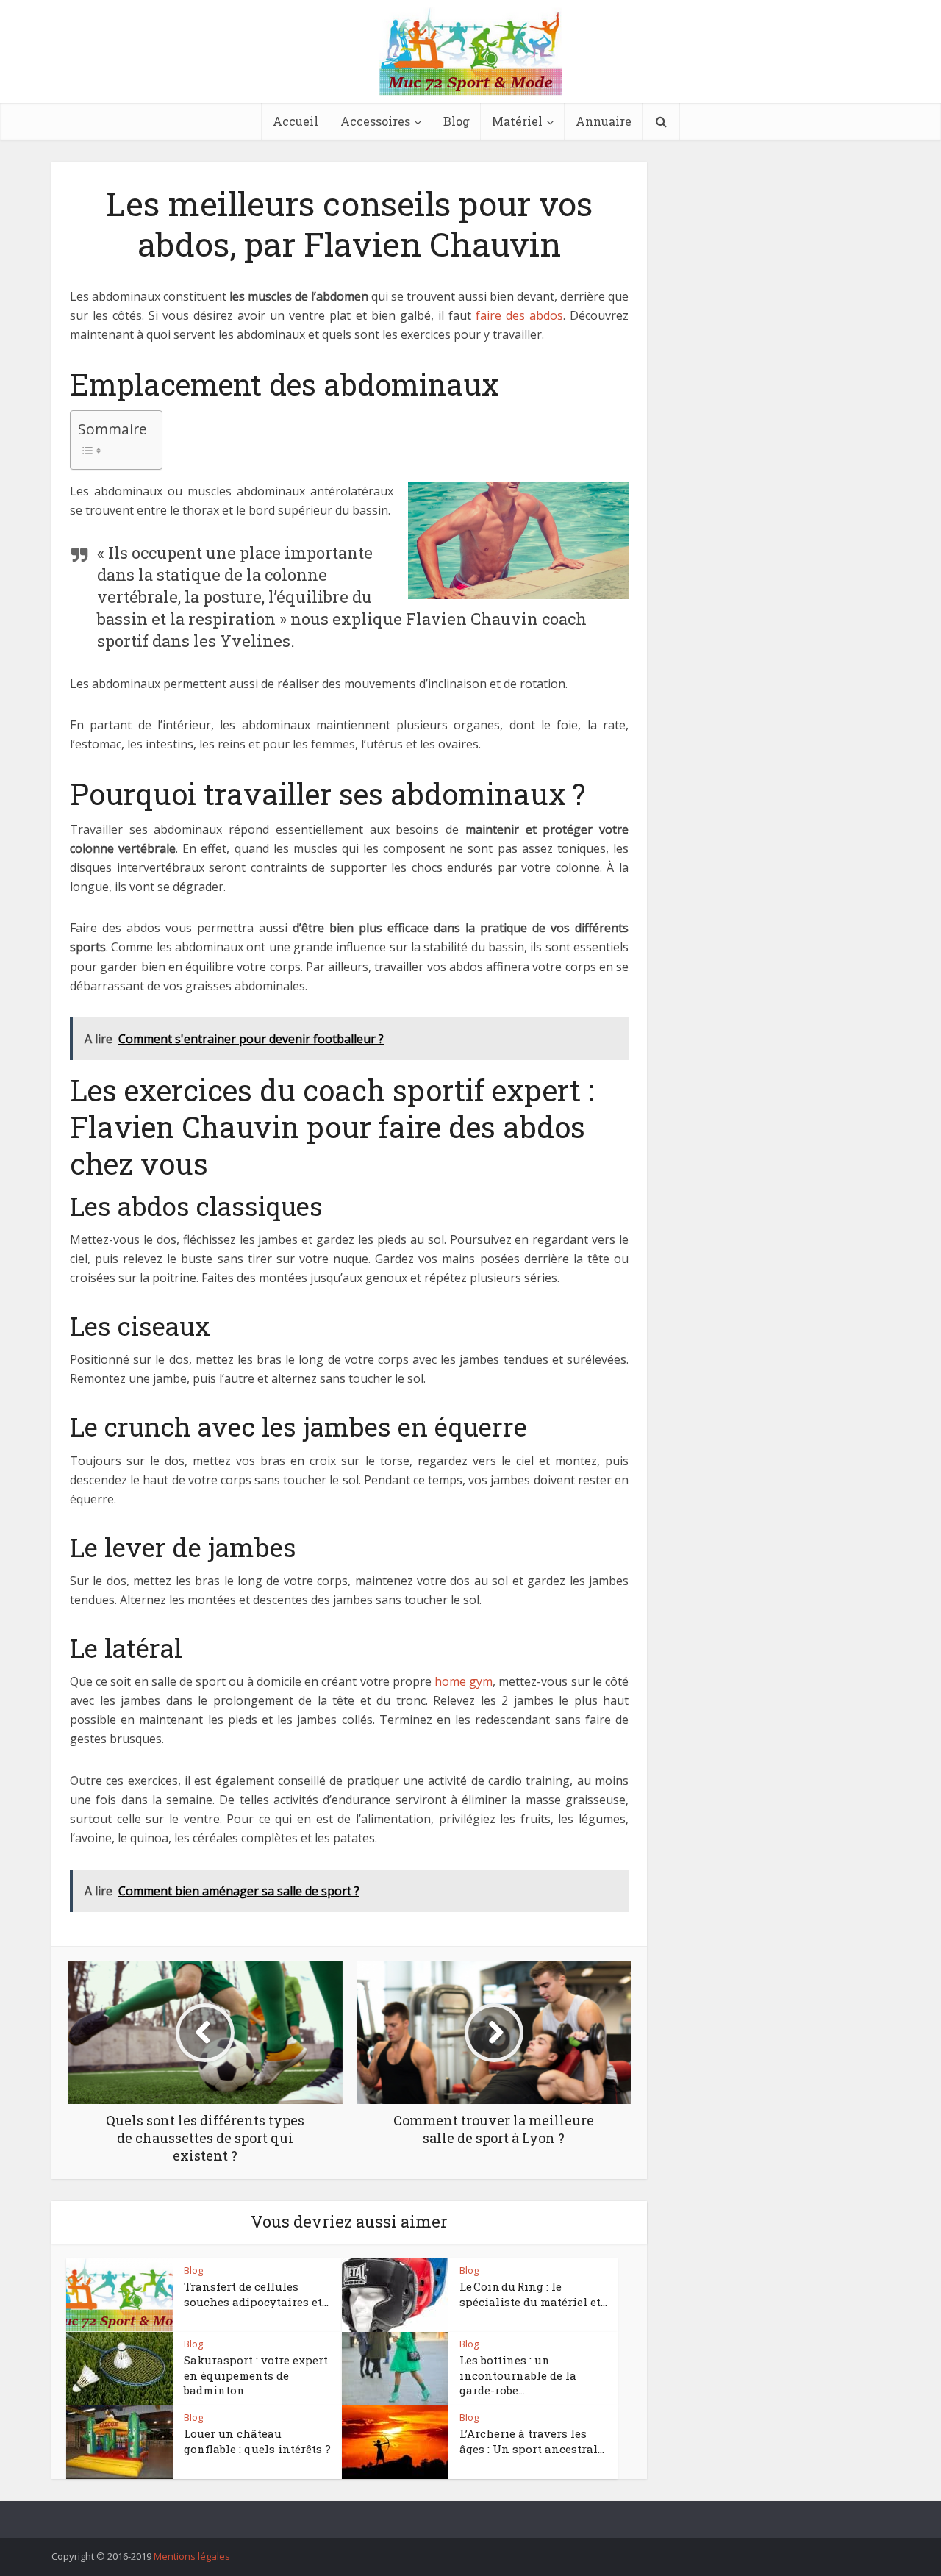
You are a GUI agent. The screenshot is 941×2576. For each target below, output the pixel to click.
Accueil (296, 121)
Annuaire (604, 121)
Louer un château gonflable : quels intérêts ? (257, 2441)
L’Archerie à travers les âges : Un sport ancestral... (532, 2441)
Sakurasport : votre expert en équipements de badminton (256, 2375)
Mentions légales (192, 2556)
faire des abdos (519, 315)
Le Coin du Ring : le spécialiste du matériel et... (533, 2294)
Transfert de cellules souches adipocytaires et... (256, 2294)
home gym (464, 1681)
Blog (457, 121)
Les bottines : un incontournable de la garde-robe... (518, 2375)
